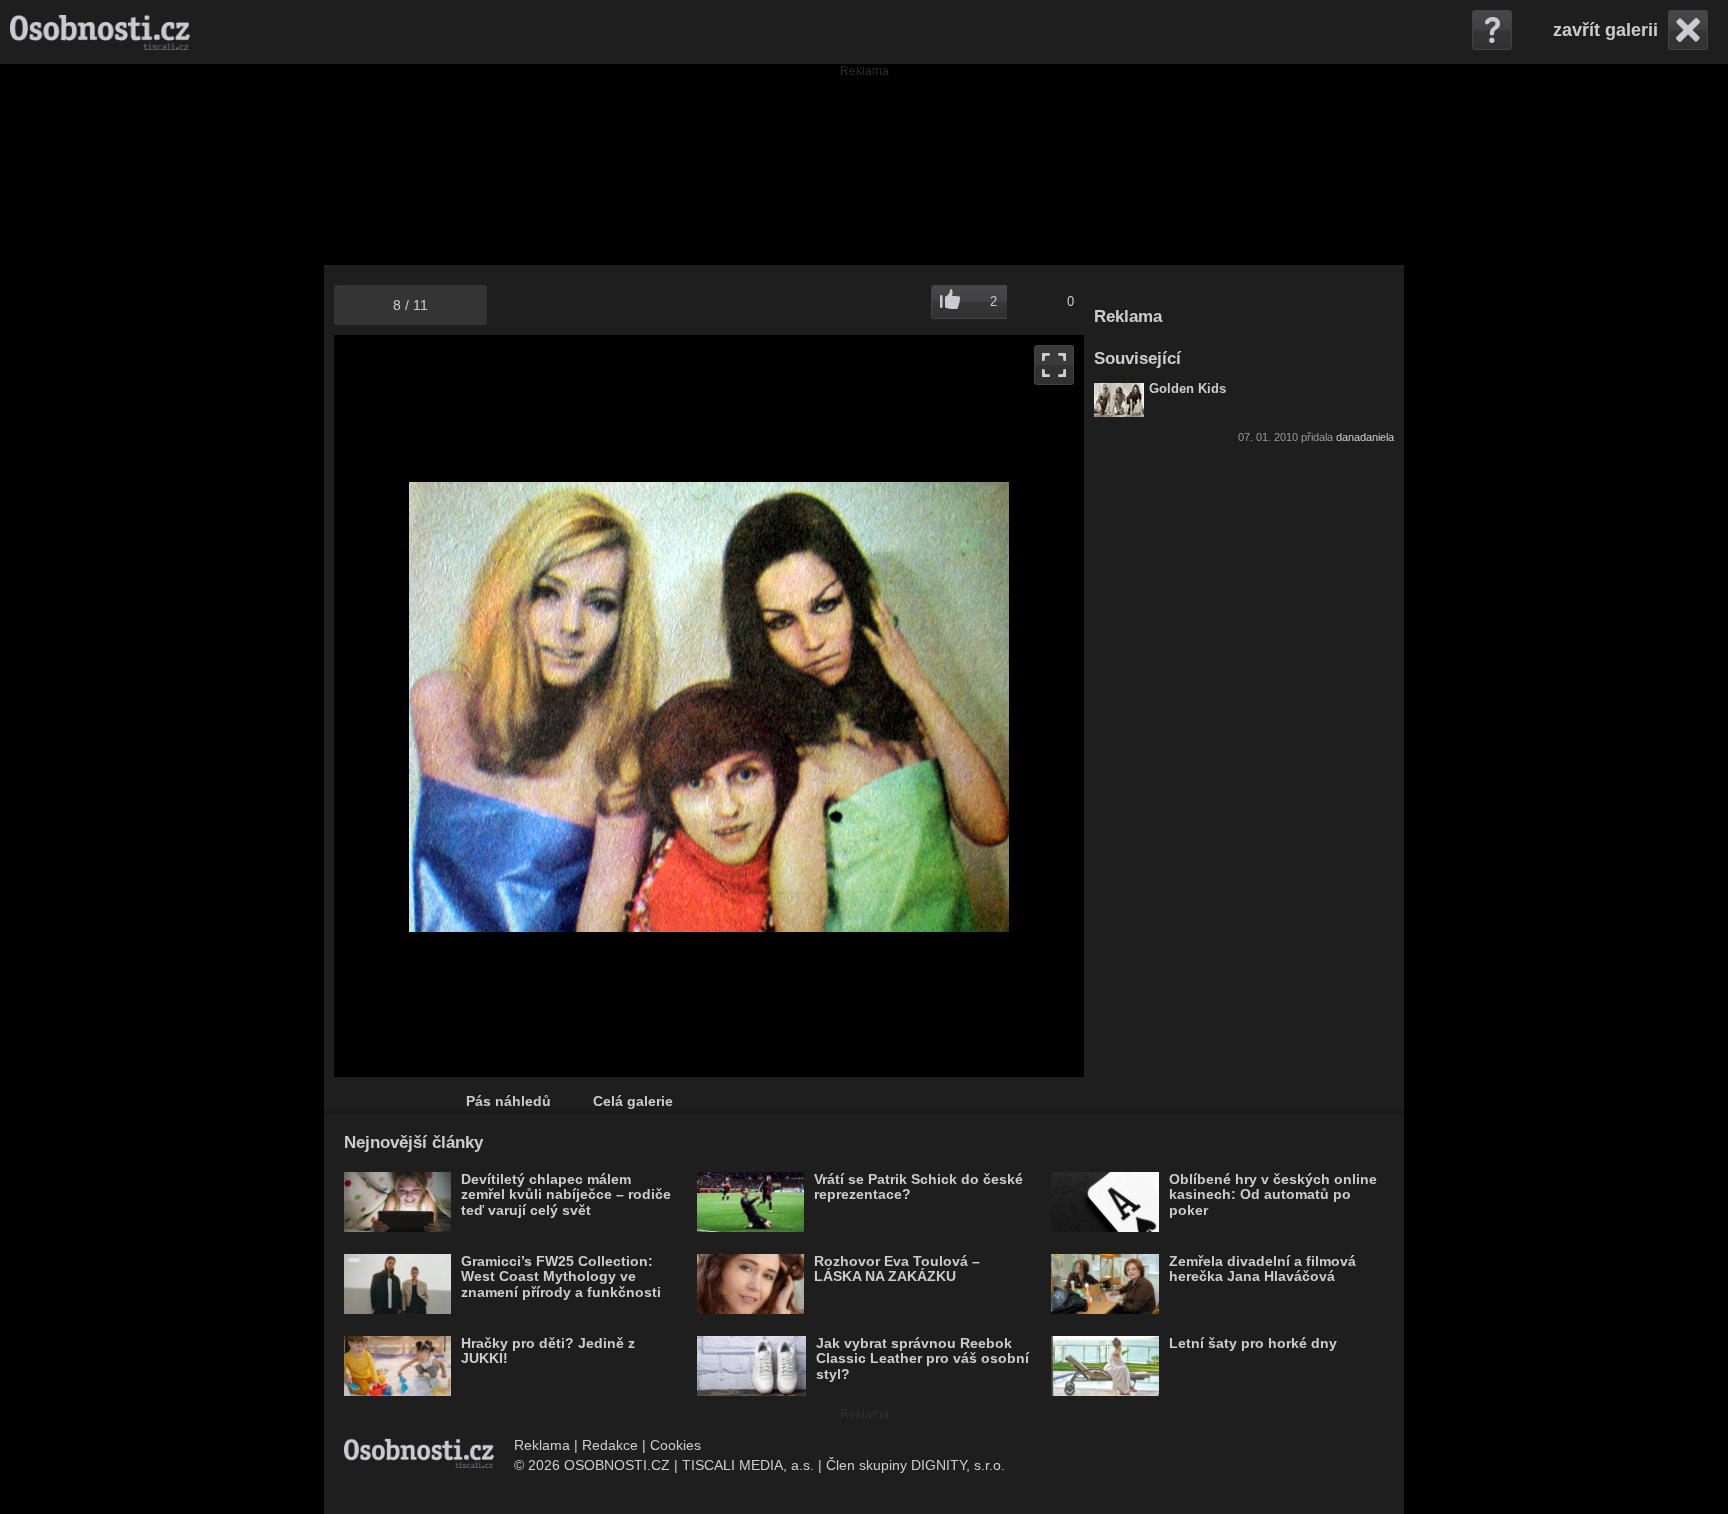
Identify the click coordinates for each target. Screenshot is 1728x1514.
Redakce (610, 1445)
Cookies (675, 1445)
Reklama (542, 1445)
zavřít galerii (1605, 30)
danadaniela (1365, 437)
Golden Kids (1187, 389)
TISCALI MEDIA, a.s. (748, 1465)
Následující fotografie (896, 706)
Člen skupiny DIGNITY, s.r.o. (915, 1465)
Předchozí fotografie (521, 706)
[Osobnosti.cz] (100, 32)
